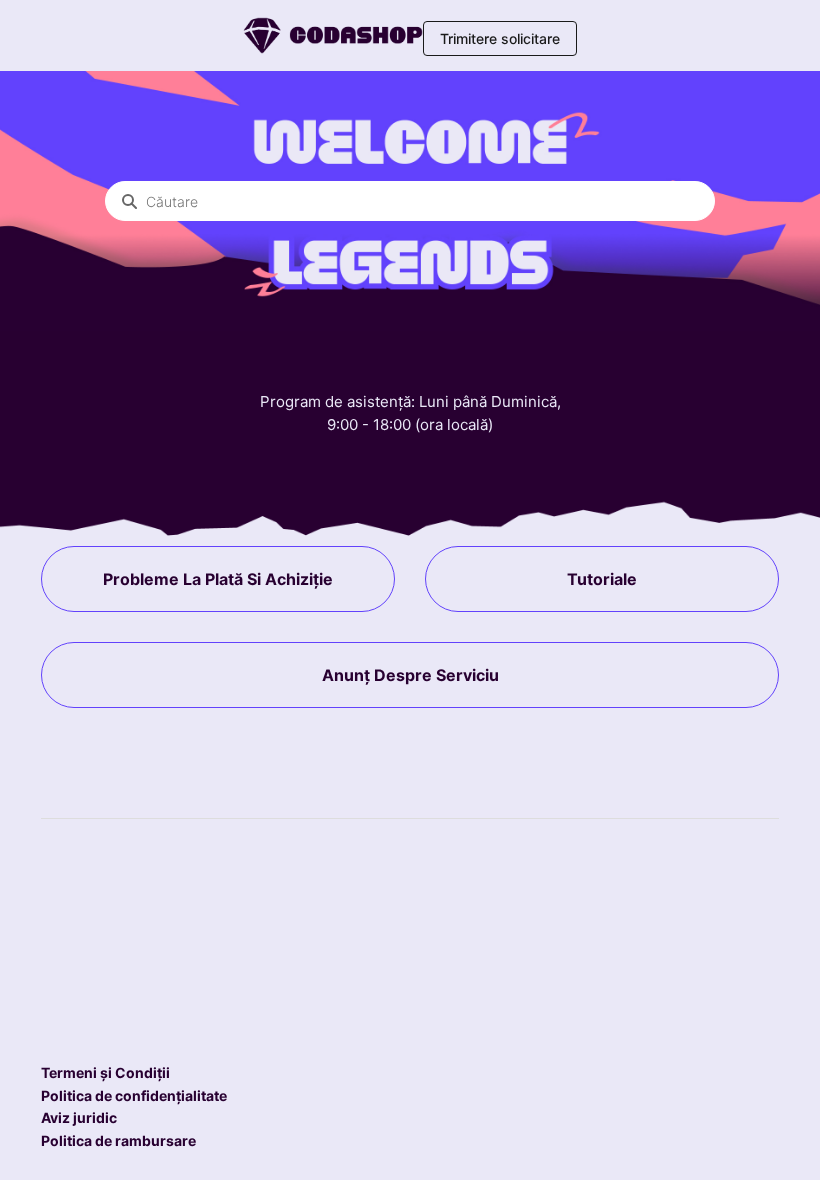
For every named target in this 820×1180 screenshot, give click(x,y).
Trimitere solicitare (500, 38)
